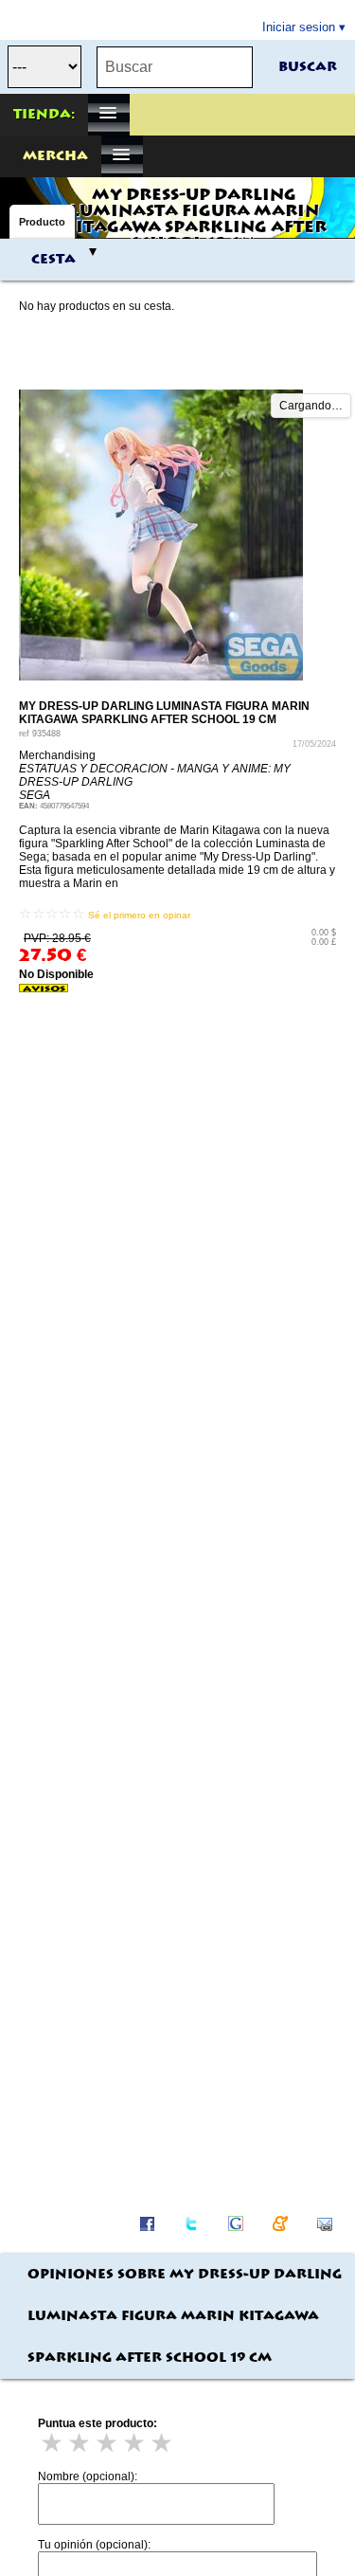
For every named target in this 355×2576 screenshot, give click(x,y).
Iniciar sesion (299, 27)
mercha (55, 156)
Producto (42, 222)
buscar (308, 67)
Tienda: (44, 115)
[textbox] (175, 67)
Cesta (53, 260)
